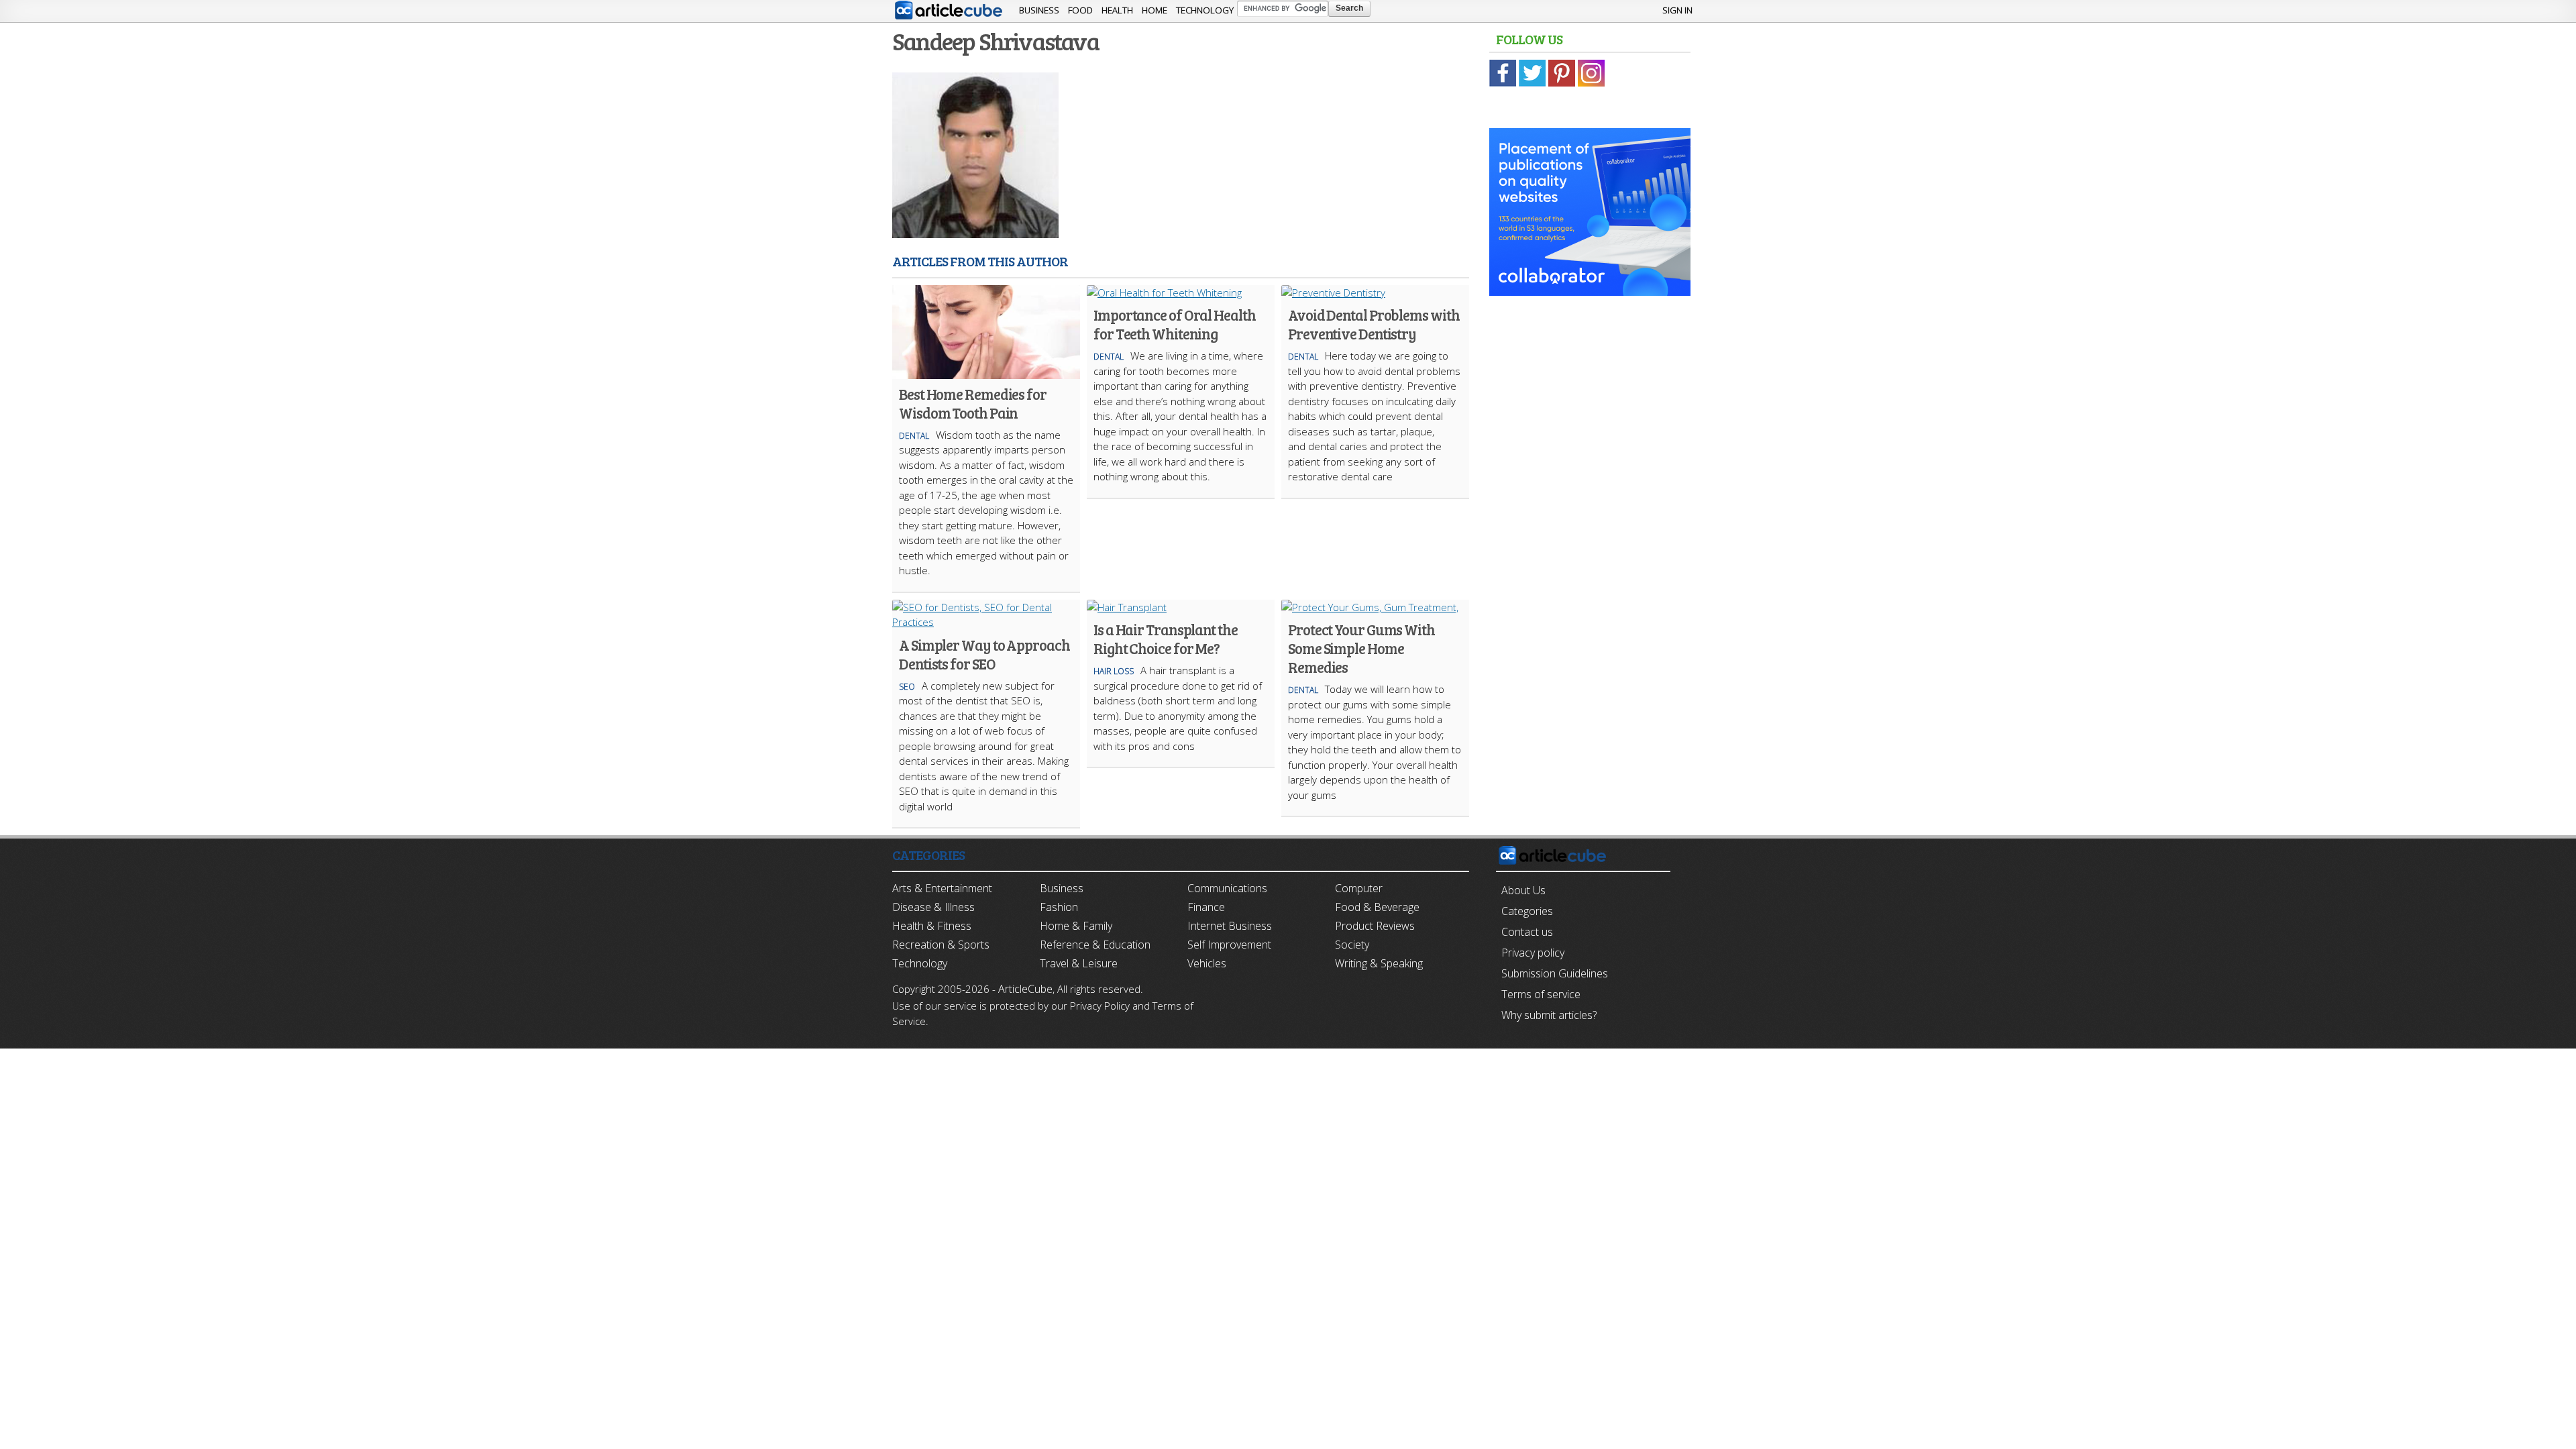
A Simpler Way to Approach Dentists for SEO (984, 654)
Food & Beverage (1377, 907)
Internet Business (1230, 926)
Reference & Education (1095, 945)
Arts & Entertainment (942, 888)
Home (1155, 10)
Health (1117, 10)
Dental (914, 436)
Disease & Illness (933, 907)
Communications (1227, 888)
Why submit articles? (1549, 1015)
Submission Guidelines (1555, 973)
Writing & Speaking (1379, 963)
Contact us (1527, 932)
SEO (907, 687)
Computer (1359, 888)
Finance (1206, 907)
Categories (1527, 911)
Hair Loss (1114, 671)
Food (1080, 10)
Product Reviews (1375, 926)
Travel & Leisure (1079, 963)
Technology (1205, 10)
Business (1039, 10)
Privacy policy (1533, 953)
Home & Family (1076, 926)
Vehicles (1207, 963)
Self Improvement (1229, 945)
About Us (1523, 890)
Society (1352, 945)
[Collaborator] (1590, 288)
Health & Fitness (932, 926)
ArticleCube (1025, 989)
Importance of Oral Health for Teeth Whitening (1175, 324)
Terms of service (1541, 994)
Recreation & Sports (941, 945)
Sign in (1677, 10)
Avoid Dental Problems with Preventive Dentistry (1374, 324)
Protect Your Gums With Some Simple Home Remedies (1361, 648)
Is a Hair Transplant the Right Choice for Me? (1166, 639)
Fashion (1059, 907)
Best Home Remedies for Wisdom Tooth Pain (973, 403)
